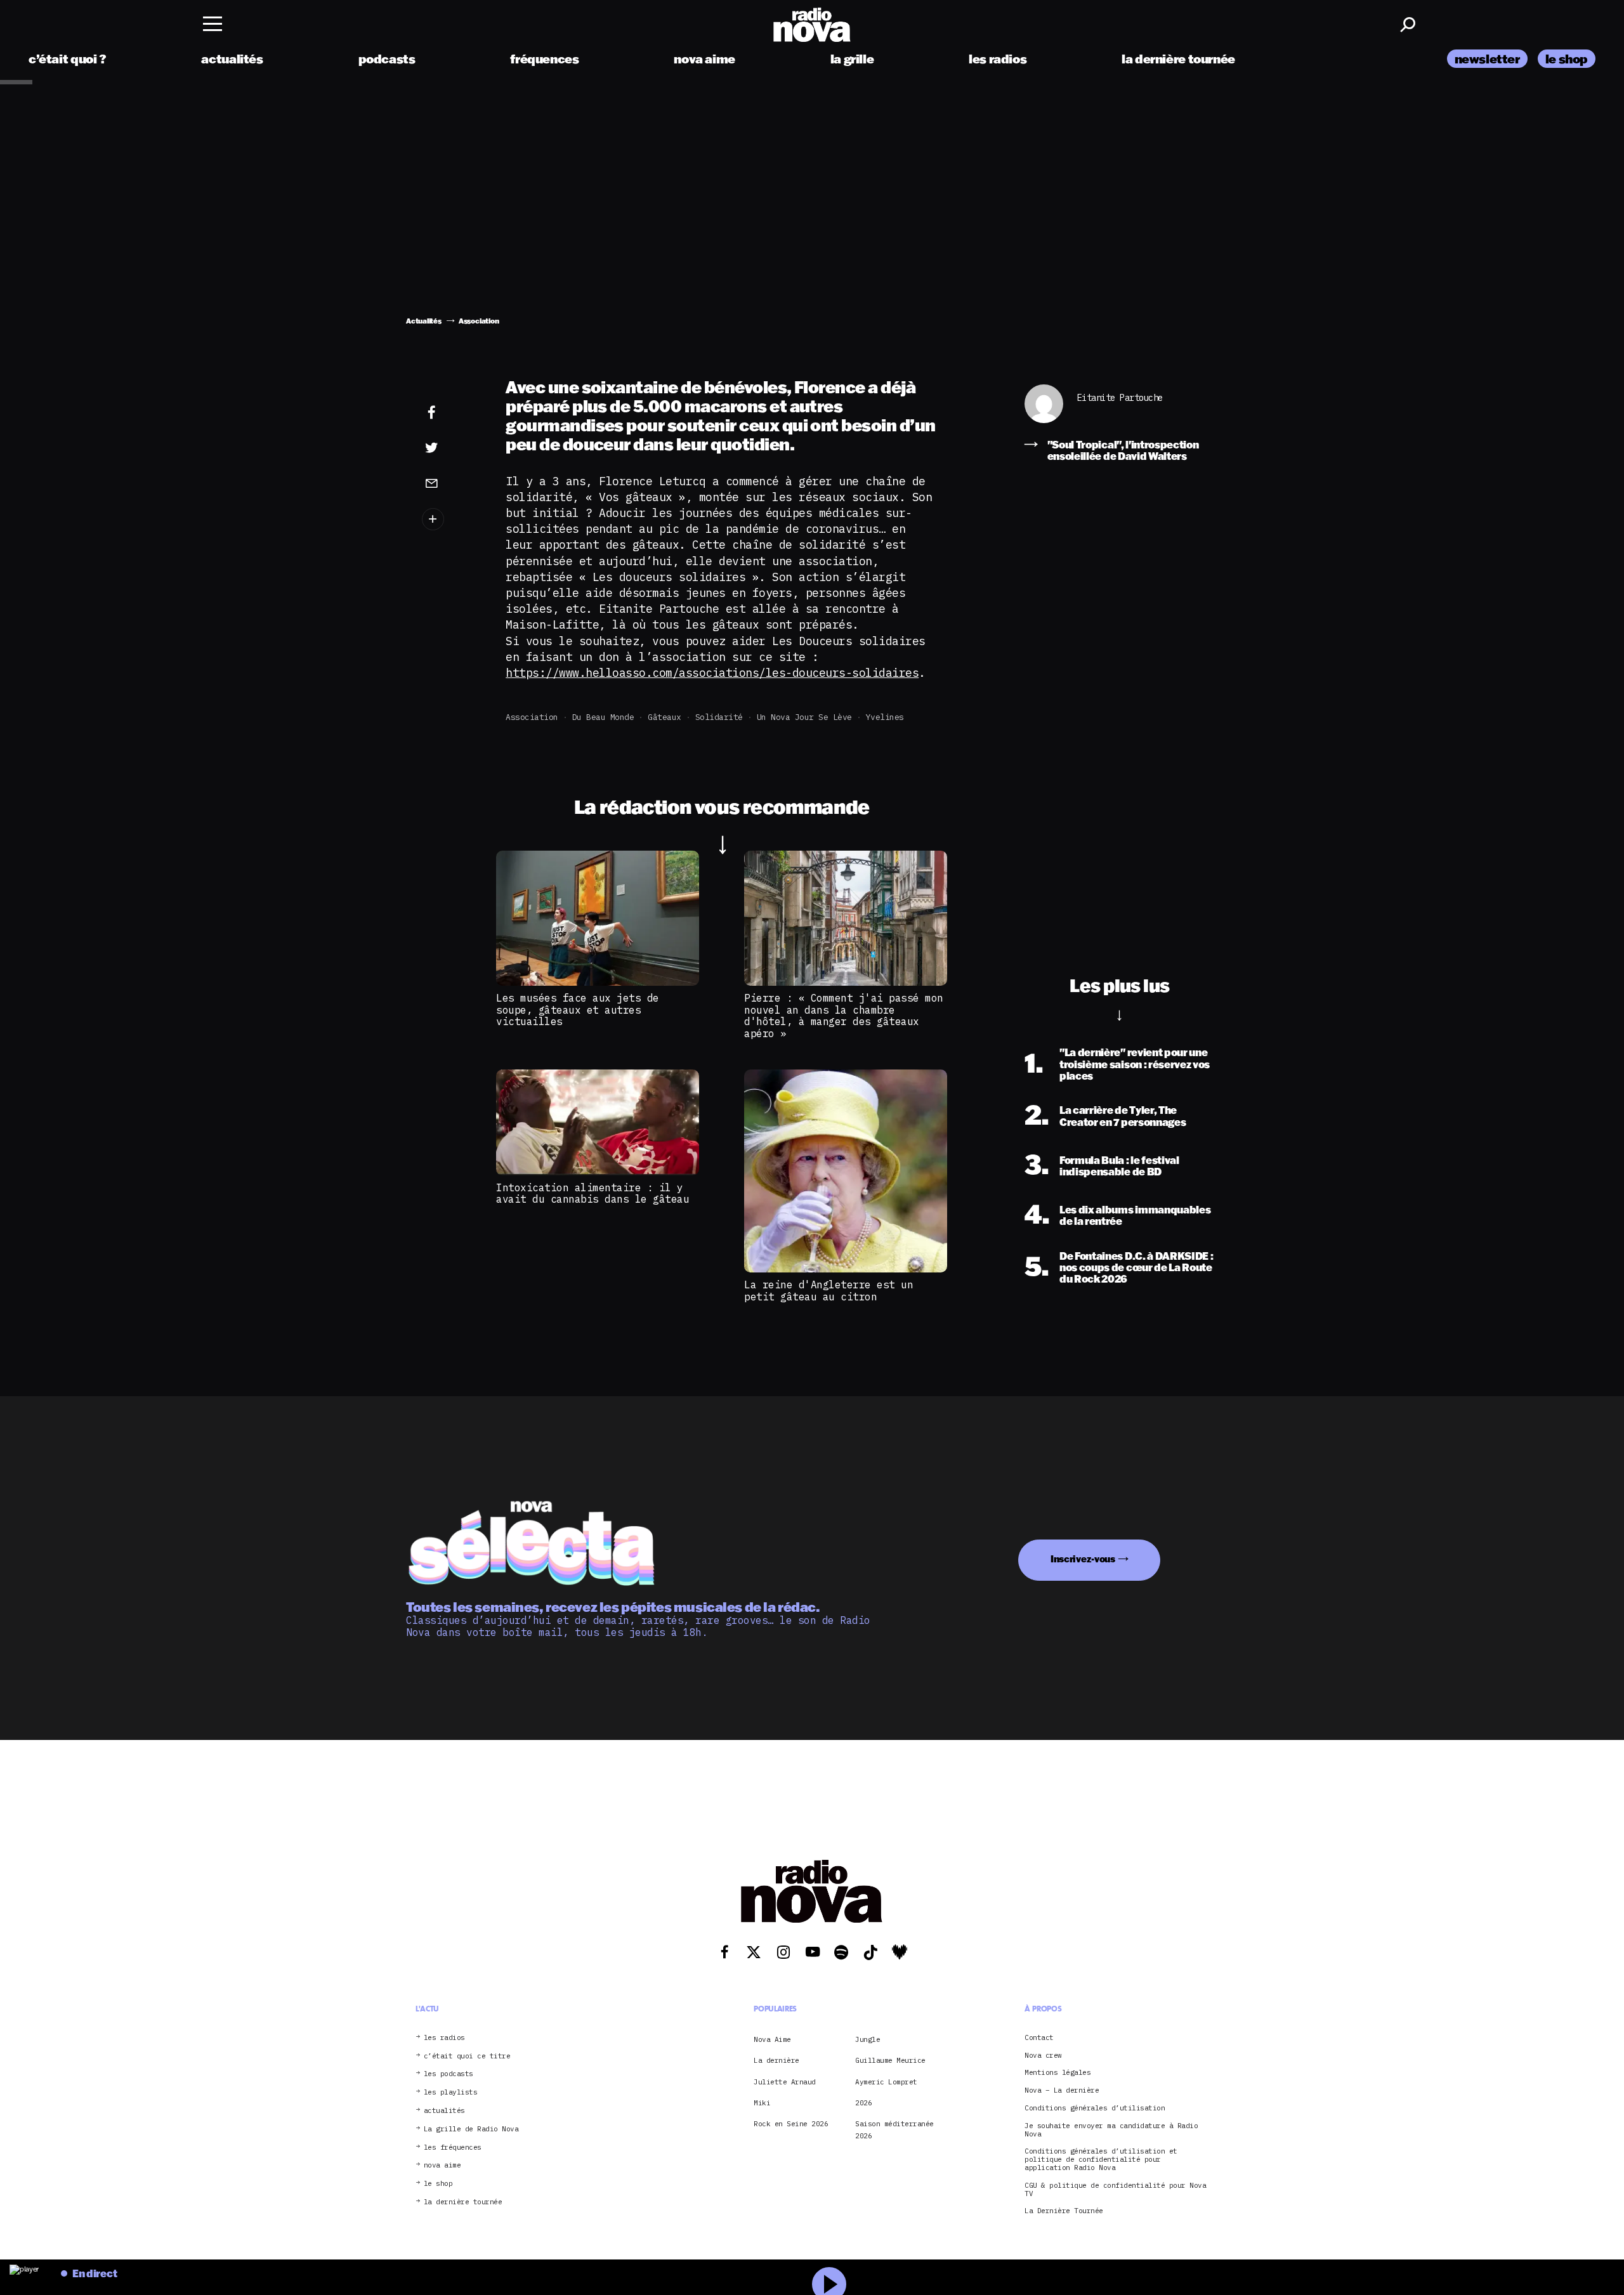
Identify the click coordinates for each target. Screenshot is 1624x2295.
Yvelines (885, 717)
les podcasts (449, 2074)
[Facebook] (451, 413)
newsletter (1487, 59)
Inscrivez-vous (1083, 1559)
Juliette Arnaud (785, 2082)
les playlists (451, 2092)
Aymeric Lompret (886, 2082)
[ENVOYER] (451, 483)
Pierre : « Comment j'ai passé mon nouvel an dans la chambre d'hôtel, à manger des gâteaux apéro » (844, 1015)
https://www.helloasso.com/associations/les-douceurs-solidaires (712, 673)
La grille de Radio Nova (471, 2129)
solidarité (719, 717)
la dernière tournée (1178, 59)
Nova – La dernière (1062, 2090)
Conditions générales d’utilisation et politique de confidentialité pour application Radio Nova (1101, 2159)
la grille (852, 59)
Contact (1039, 2038)
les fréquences (453, 2148)
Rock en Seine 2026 (791, 2124)
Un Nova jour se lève (804, 717)
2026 (863, 2103)
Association (532, 717)
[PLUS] (451, 519)
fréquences (544, 59)
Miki (762, 2103)
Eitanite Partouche (1120, 398)
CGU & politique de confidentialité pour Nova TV (1115, 2190)
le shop (1567, 59)
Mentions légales (1058, 2073)
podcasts (387, 59)
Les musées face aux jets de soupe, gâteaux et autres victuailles (578, 1010)
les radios (998, 59)
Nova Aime (772, 2039)
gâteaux (665, 717)
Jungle (868, 2039)
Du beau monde (603, 717)
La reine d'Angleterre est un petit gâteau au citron (828, 1290)
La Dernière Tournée (1064, 2211)
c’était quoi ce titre (467, 2056)
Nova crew (1043, 2056)
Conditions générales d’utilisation (1095, 2108)
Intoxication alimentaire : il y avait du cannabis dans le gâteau (593, 1193)
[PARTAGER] (451, 448)
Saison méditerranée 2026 (894, 2129)
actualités (232, 59)
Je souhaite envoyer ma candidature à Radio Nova (1111, 2130)
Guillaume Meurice (890, 2060)
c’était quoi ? (68, 59)
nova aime (704, 59)
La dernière (776, 2060)
